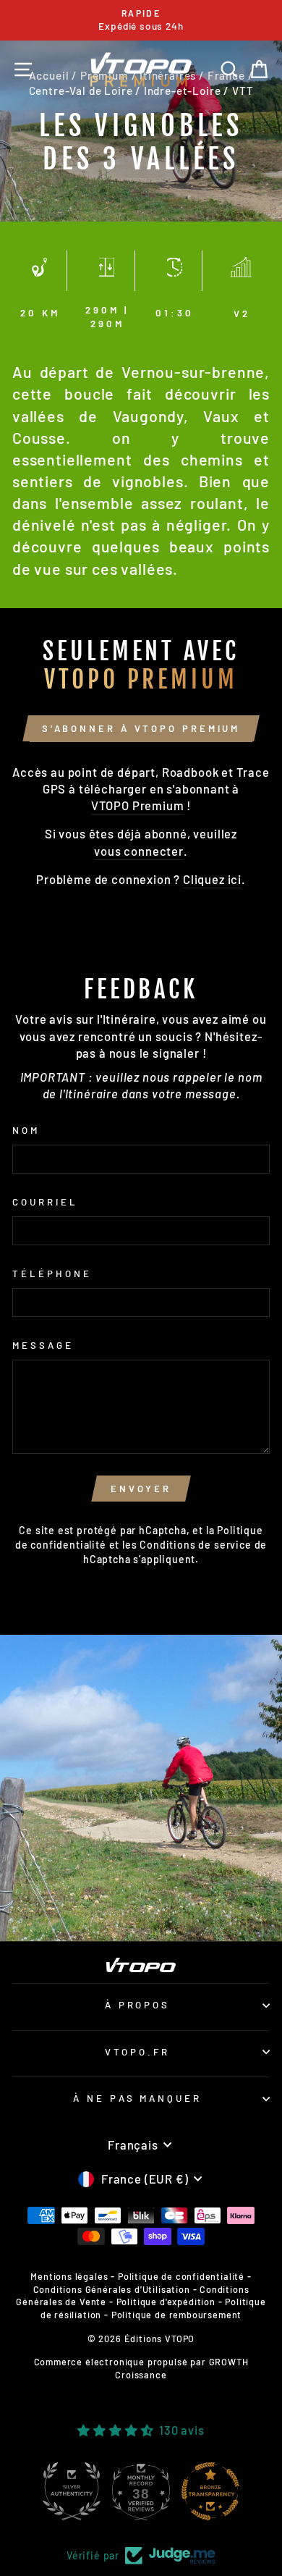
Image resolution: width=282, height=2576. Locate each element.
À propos (138, 2005)
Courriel (45, 1202)
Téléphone (52, 1274)
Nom (26, 1130)
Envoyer (141, 1489)
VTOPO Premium (138, 805)
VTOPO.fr (137, 2052)
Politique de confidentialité (181, 2276)
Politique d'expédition (166, 2302)
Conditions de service (195, 1545)
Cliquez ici (212, 879)
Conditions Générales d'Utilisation (112, 2289)
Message (43, 1345)
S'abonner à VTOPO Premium (141, 728)
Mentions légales (69, 2276)
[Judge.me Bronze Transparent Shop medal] (210, 2491)
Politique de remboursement (177, 2315)
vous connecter (139, 851)
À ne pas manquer (138, 2098)
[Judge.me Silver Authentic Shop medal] (72, 2491)
